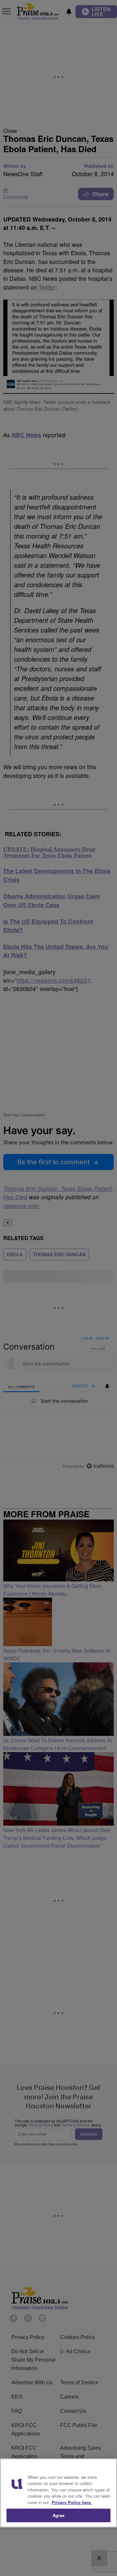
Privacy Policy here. (72, 2502)
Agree (59, 2515)
